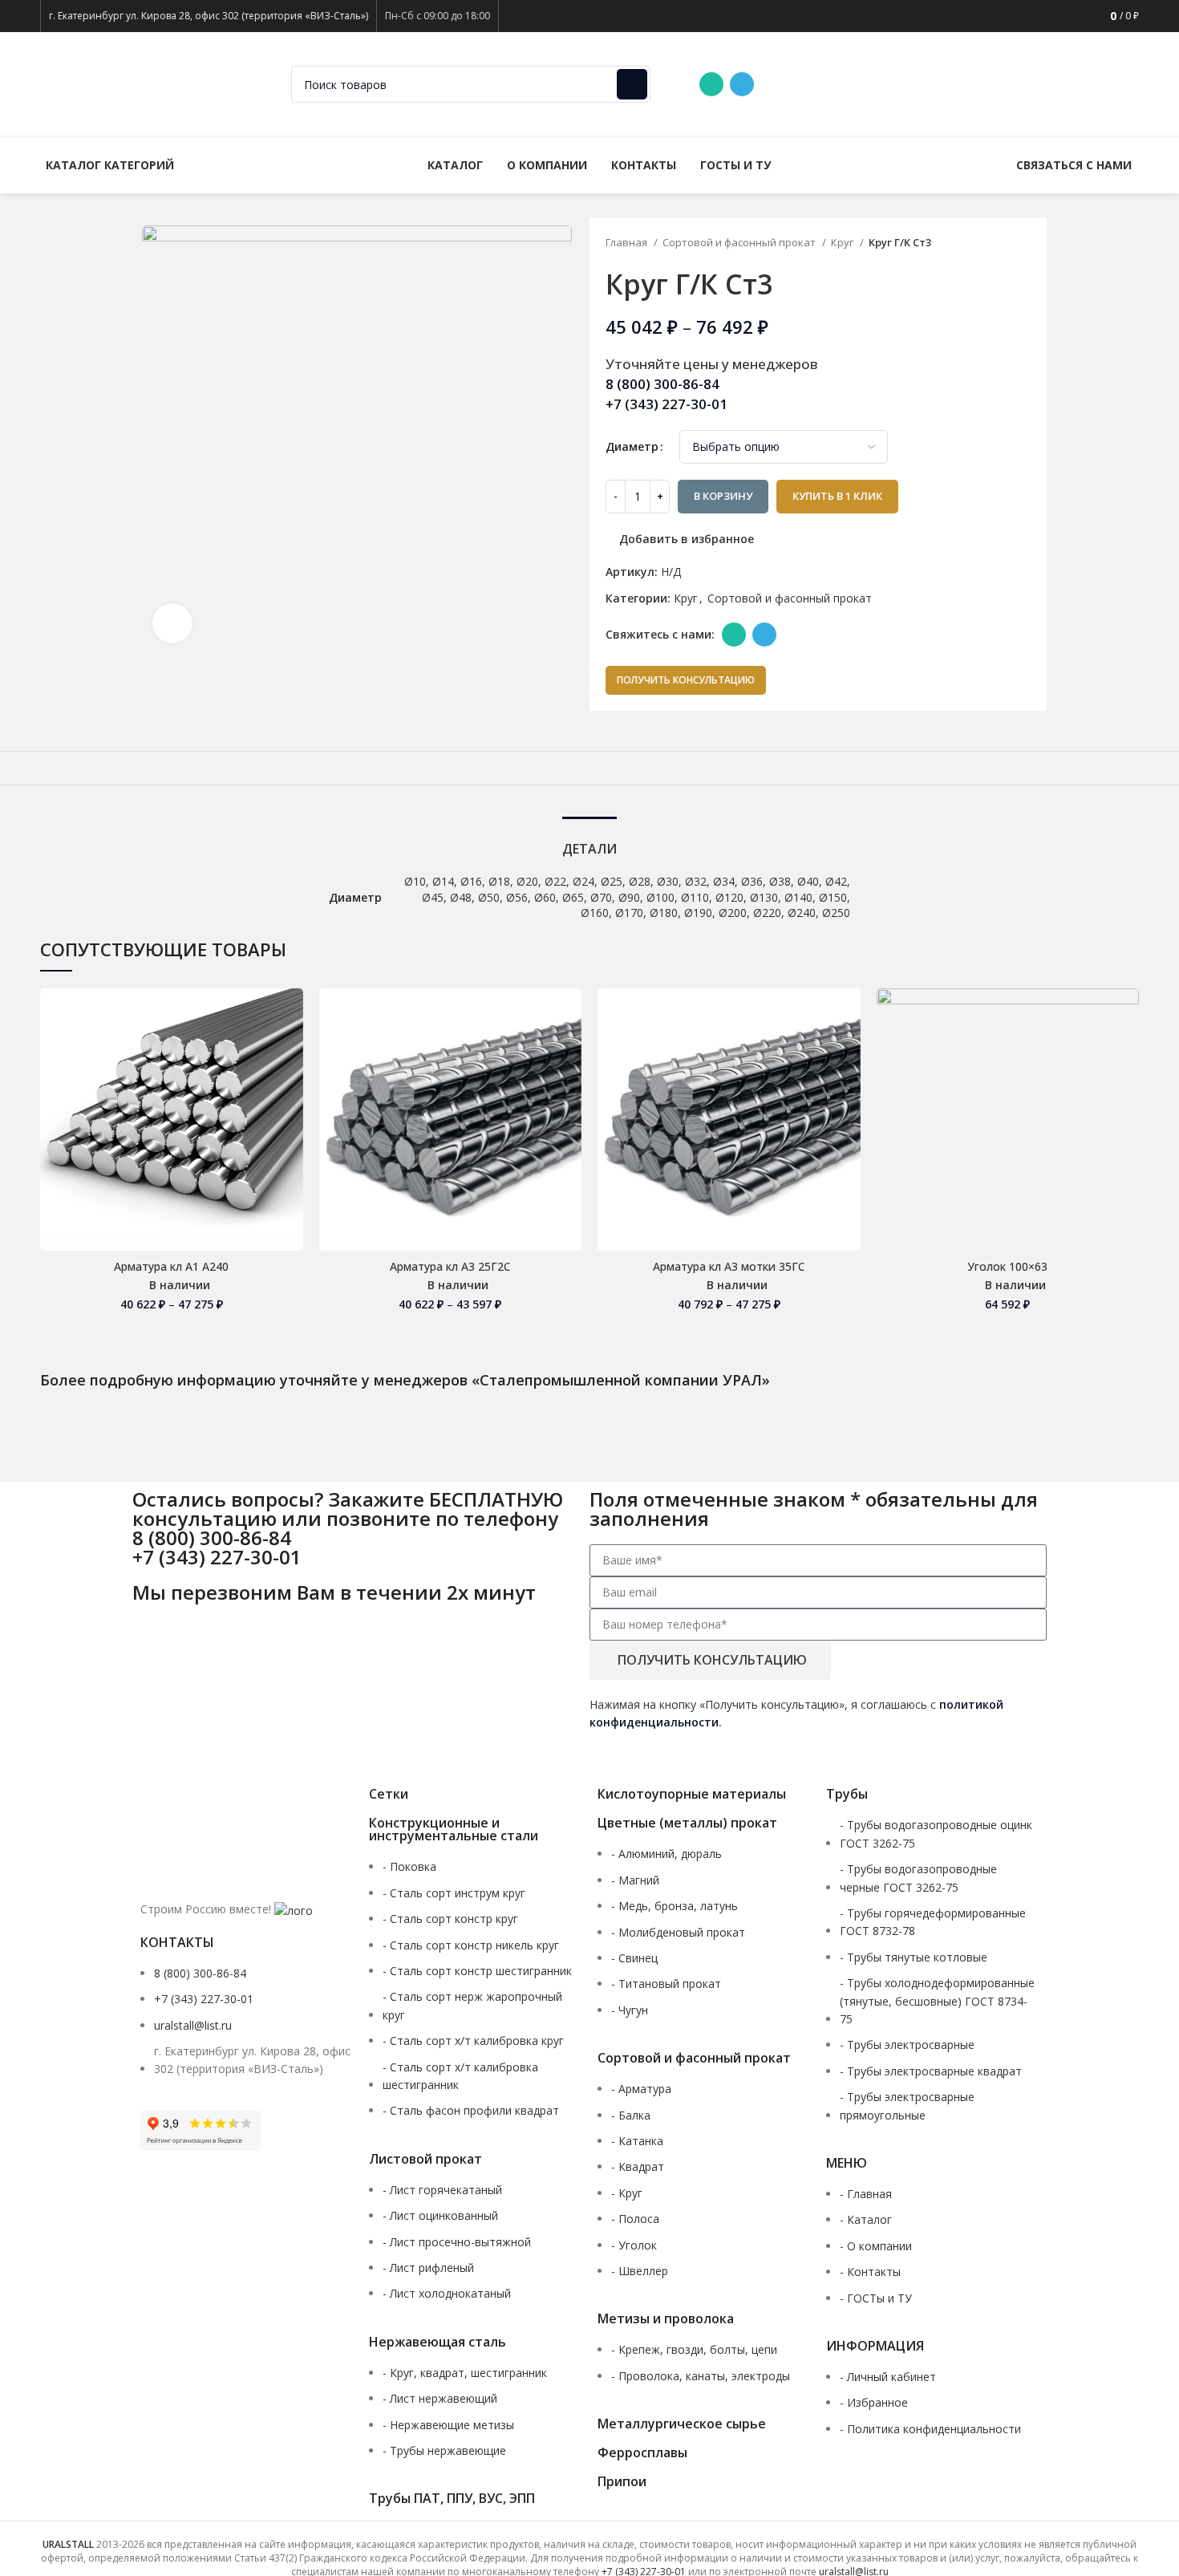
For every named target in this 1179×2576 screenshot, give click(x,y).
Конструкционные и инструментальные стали (454, 1829)
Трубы (847, 1794)
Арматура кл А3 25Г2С (450, 1266)
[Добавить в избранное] (291, 1014)
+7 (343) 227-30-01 (962, 84)
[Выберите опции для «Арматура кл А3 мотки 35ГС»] (849, 1051)
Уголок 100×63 (1007, 1266)
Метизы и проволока (666, 2318)
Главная (628, 242)
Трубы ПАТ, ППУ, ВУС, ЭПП (452, 2498)
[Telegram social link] (742, 84)
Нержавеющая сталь (438, 2342)
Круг (843, 242)
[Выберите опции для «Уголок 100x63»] (1127, 1051)
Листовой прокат (425, 2159)
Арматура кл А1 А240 (171, 1266)
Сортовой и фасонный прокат (740, 242)
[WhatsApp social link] (711, 84)
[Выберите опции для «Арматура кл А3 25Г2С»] (569, 1051)
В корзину (723, 496)
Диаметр (632, 446)
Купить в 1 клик (837, 496)
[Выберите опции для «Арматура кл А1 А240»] (291, 1051)
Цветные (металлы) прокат (687, 1823)
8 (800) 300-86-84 (833, 84)
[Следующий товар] (1028, 244)
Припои (622, 2481)
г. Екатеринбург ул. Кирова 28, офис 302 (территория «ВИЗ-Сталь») (209, 16)
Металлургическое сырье (682, 2424)
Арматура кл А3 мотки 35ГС (729, 1266)
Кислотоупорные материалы (692, 1794)
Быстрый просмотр (291, 1087)
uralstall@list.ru (1083, 84)
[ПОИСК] (632, 84)
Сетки (389, 1794)
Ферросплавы (642, 2452)
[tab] (589, 841)
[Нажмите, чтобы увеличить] (172, 623)
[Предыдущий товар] (996, 244)
